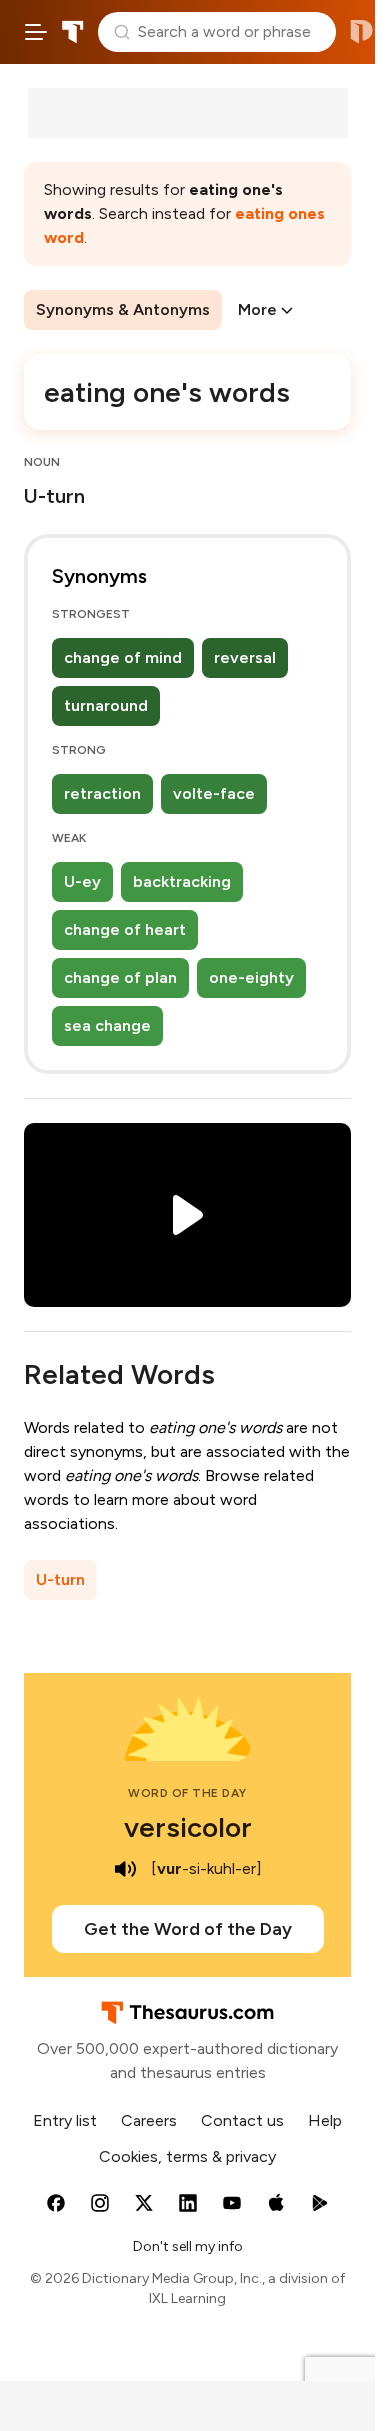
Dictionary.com (361, 32)
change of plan (120, 977)
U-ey (82, 881)
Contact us (242, 2120)
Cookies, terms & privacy (187, 2156)
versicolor (188, 1827)
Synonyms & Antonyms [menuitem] (123, 309)
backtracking (182, 881)
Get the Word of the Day (188, 1929)
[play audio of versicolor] (125, 1869)
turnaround (106, 705)
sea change (107, 1025)
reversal (245, 657)
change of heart (125, 929)
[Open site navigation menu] (36, 32)
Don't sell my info (188, 2246)
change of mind (123, 657)
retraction (102, 793)
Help (325, 2120)
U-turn (60, 1579)
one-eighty (251, 977)
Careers (149, 2120)
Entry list (65, 2120)
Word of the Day (187, 1793)
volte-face (214, 793)
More (257, 309)
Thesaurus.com (73, 32)
